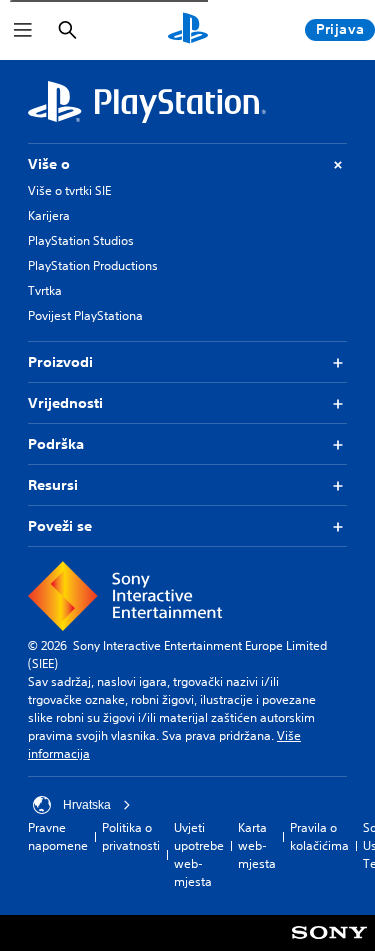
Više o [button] (49, 164)
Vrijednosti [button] (65, 403)
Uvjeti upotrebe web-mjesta (199, 854)
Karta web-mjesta (257, 845)
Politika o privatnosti (131, 836)
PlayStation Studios (81, 240)
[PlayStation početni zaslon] (188, 30)
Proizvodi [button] (60, 362)
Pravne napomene (58, 836)
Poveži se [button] (60, 526)
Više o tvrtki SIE (69, 190)
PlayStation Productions (93, 265)
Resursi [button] (53, 485)
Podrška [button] (56, 444)
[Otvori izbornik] (23, 30)
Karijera (49, 215)
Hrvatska (87, 805)
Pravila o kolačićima (319, 836)
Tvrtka (45, 290)
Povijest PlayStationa (85, 315)
